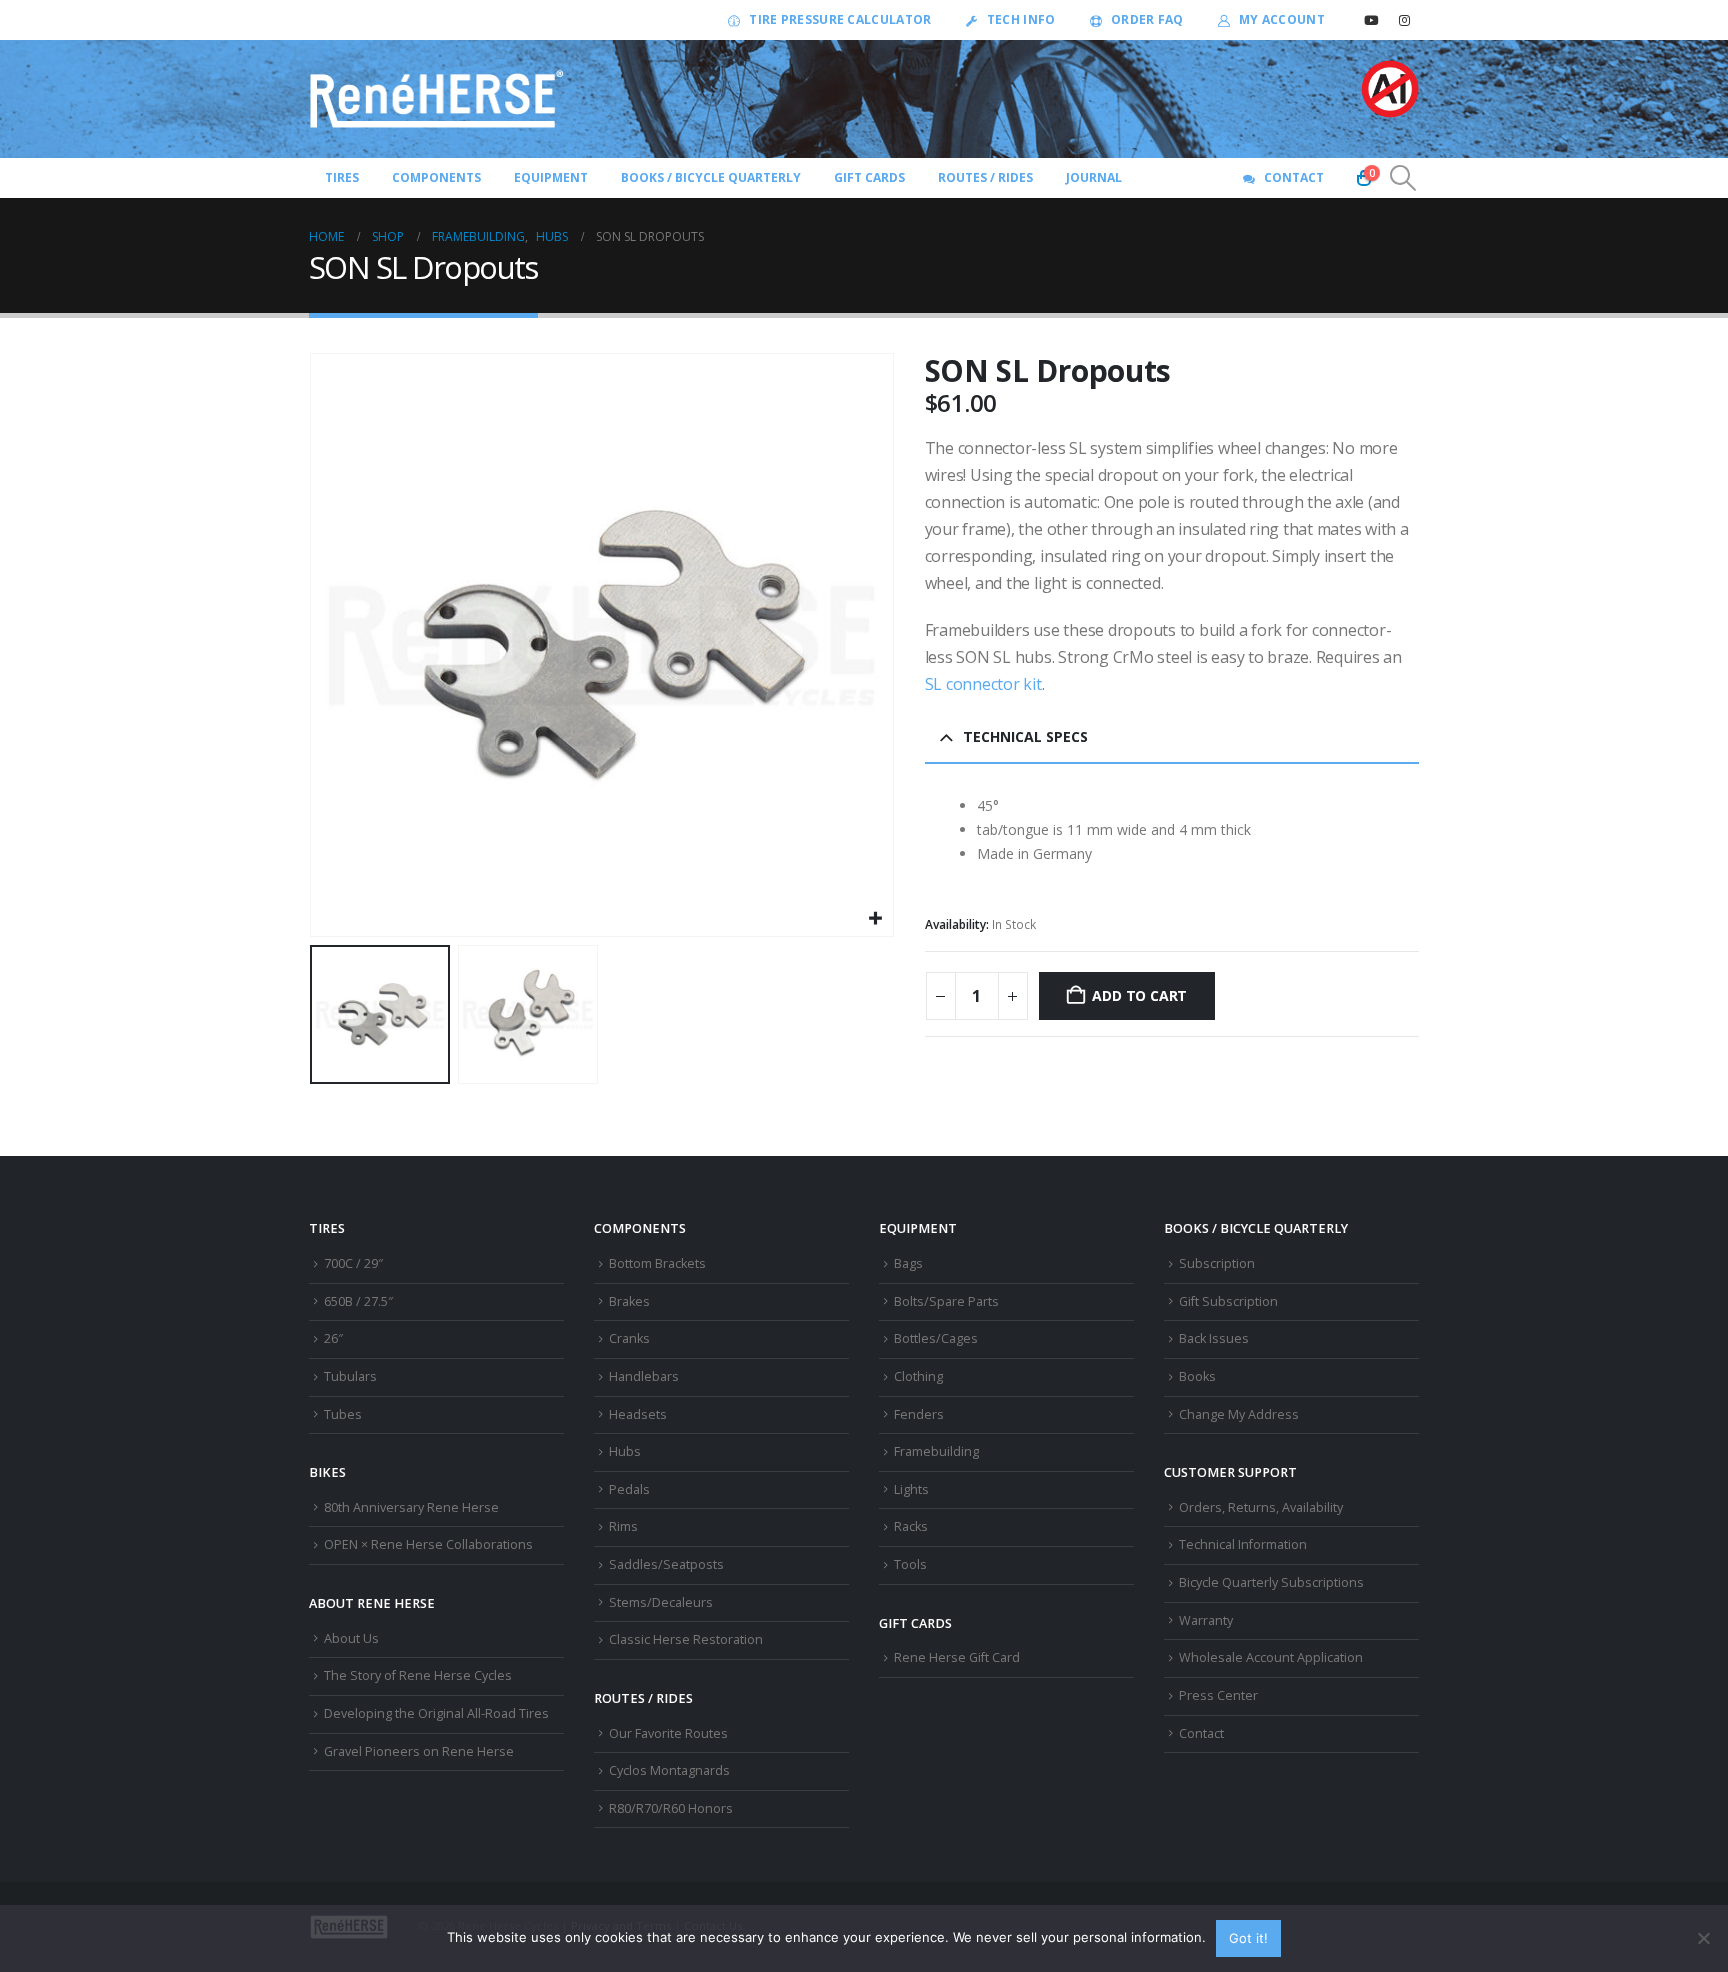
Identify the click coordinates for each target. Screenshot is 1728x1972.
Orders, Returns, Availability (1261, 1507)
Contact (1294, 177)
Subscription (1217, 1263)
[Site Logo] (437, 99)
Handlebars (644, 1376)
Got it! (1248, 1938)
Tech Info (1021, 19)
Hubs (625, 1451)
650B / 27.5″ (358, 1301)
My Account (1282, 19)
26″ (333, 1338)
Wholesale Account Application (1271, 1657)
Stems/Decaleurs (661, 1602)
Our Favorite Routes (668, 1733)
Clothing (918, 1376)
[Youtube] (1371, 20)
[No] (1703, 1938)
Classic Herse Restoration (686, 1639)
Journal (1094, 177)
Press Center (1218, 1695)
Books (1197, 1376)
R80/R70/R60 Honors (671, 1808)
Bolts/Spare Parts (946, 1301)
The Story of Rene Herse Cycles (418, 1675)
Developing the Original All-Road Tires (436, 1713)
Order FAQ (1147, 19)
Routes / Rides (985, 177)
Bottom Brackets (657, 1263)
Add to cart (1139, 995)
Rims (623, 1526)
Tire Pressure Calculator (840, 19)
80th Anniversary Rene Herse (411, 1507)
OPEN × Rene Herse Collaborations (428, 1544)
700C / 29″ (353, 1263)
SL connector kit (983, 684)
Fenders (919, 1414)
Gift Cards (869, 177)
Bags (908, 1263)
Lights (911, 1489)
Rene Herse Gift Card (957, 1657)
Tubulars (350, 1376)
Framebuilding (936, 1451)
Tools (910, 1564)
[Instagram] (1404, 20)
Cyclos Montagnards (671, 1770)
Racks (911, 1526)
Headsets (638, 1414)
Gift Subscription (1228, 1301)
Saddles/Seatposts (666, 1564)
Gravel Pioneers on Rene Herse (419, 1751)
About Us (351, 1638)
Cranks (629, 1338)
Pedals (629, 1489)
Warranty (1206, 1620)
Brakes (629, 1301)
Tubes (343, 1414)
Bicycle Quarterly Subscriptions (1271, 1582)
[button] (1403, 178)
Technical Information (1243, 1544)
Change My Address (1239, 1414)
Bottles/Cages (936, 1338)
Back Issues (1214, 1338)
